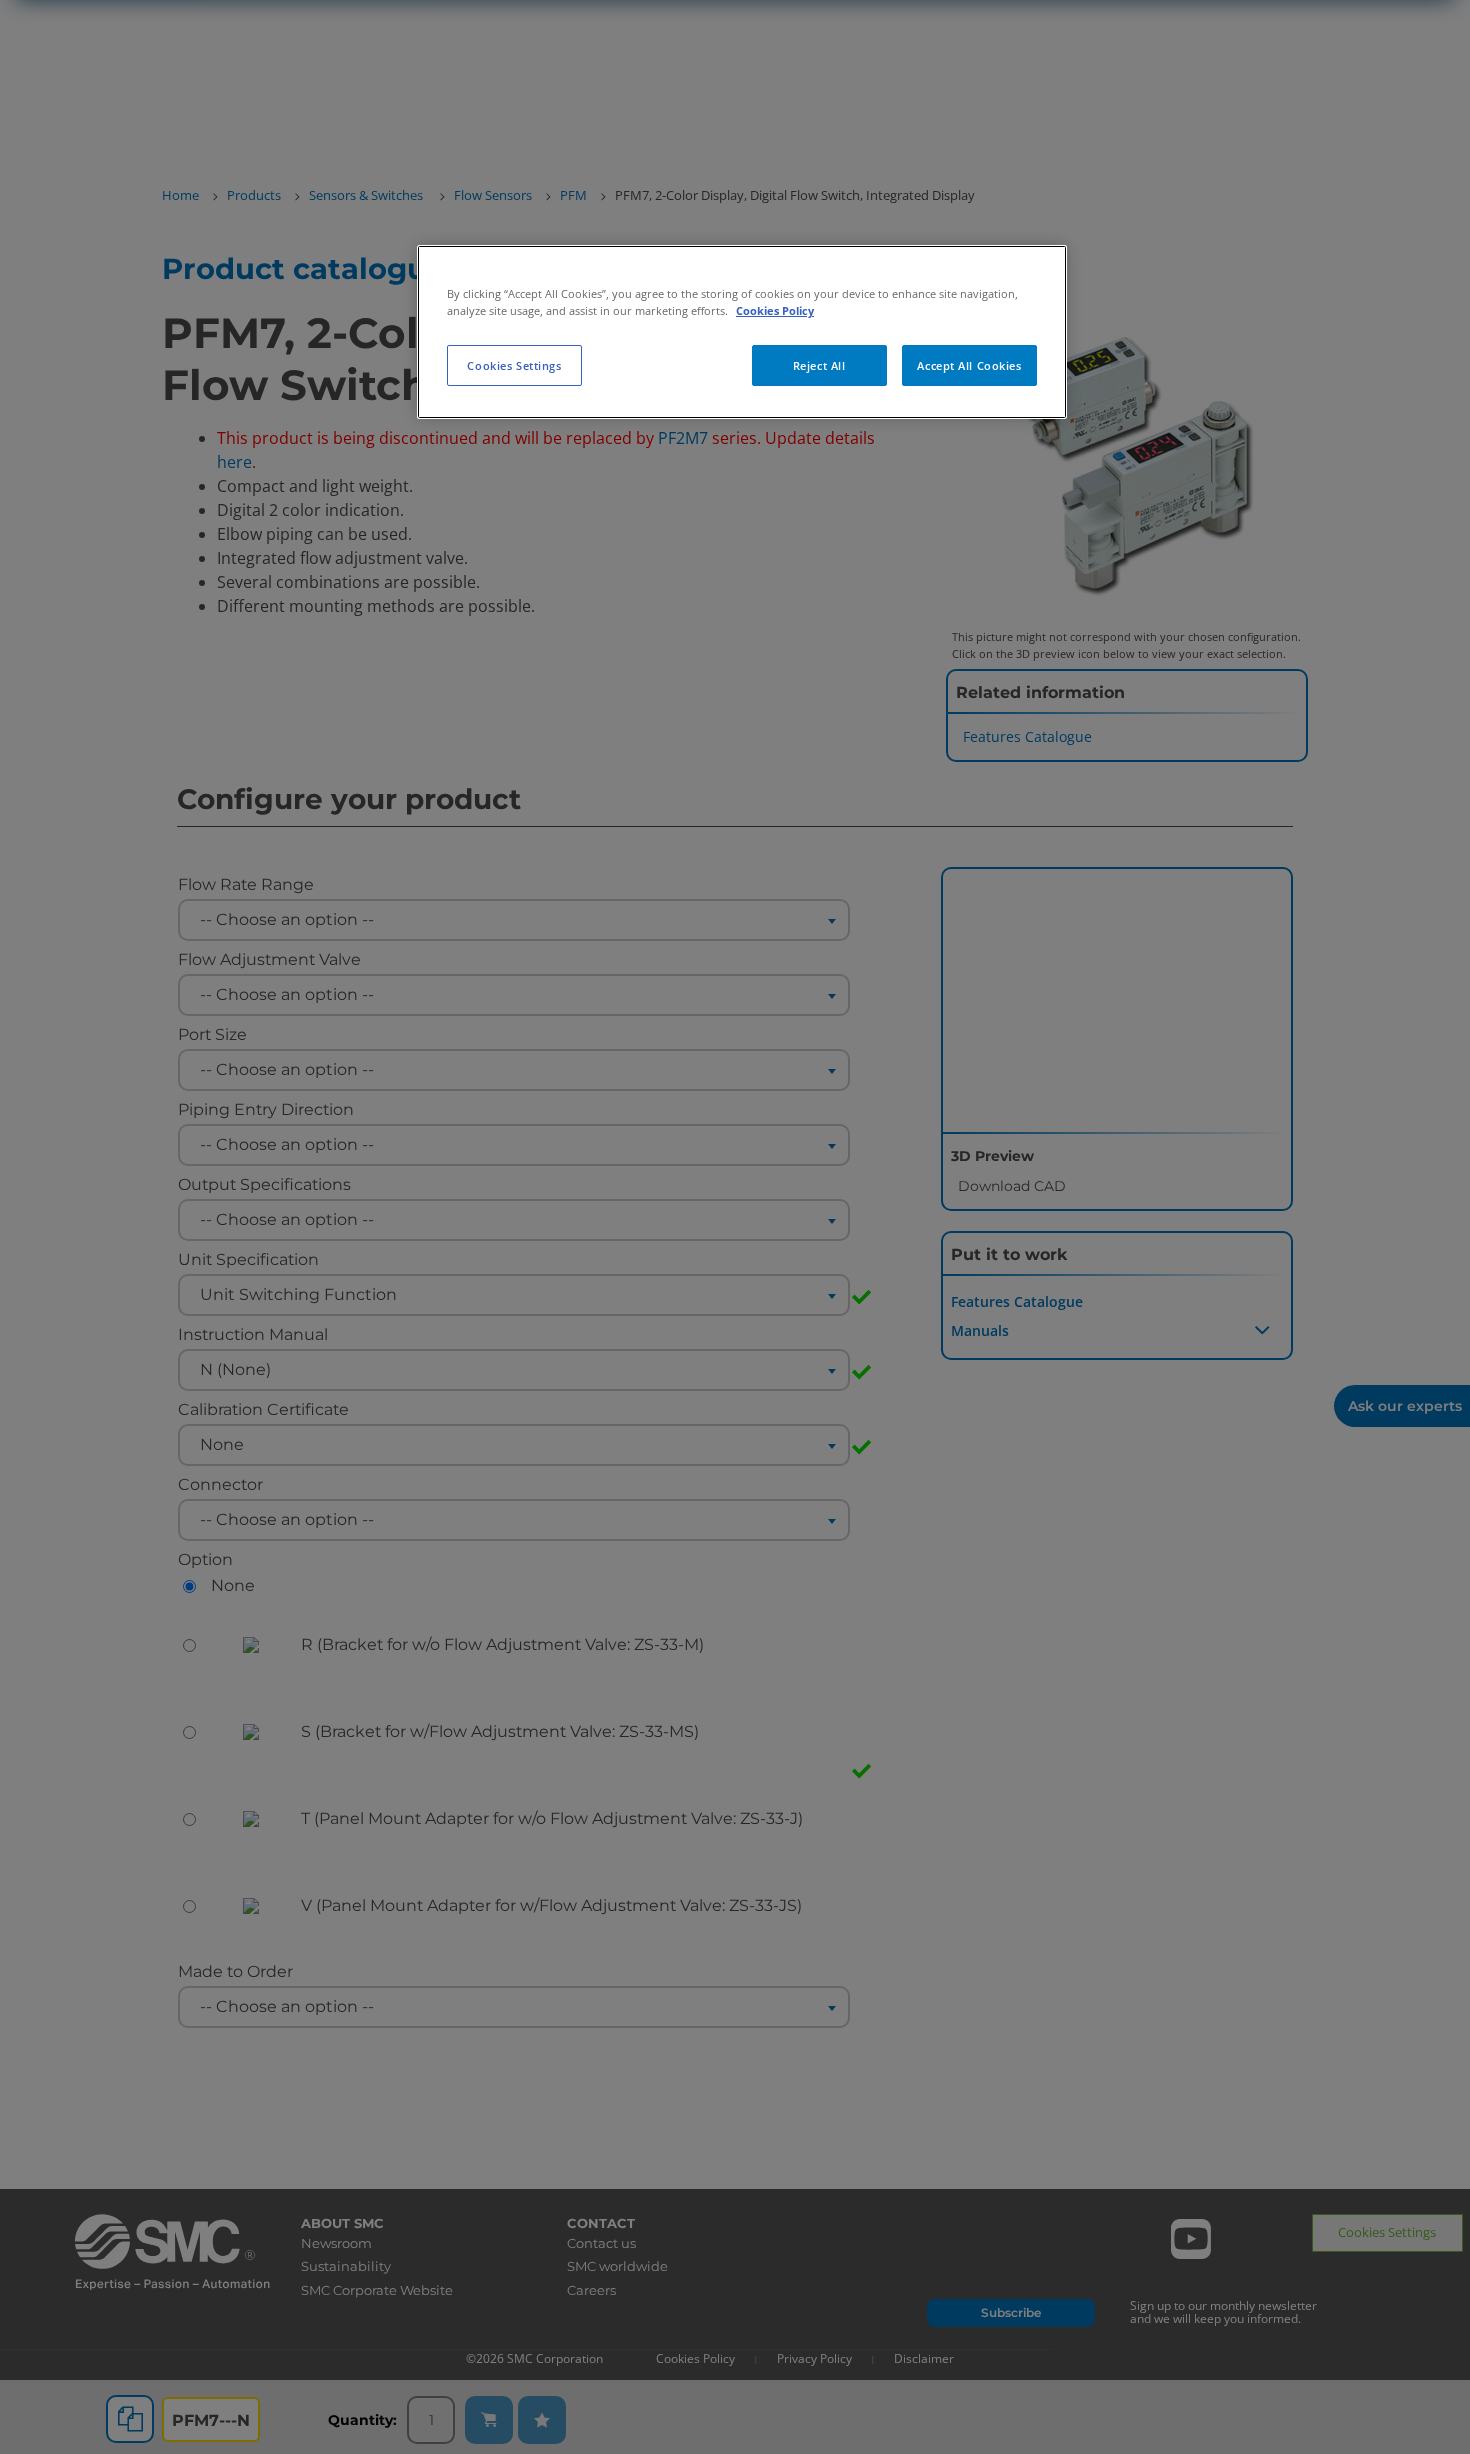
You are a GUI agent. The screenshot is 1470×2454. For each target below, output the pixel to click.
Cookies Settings (514, 365)
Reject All (819, 365)
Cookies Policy (775, 310)
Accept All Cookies (969, 365)
